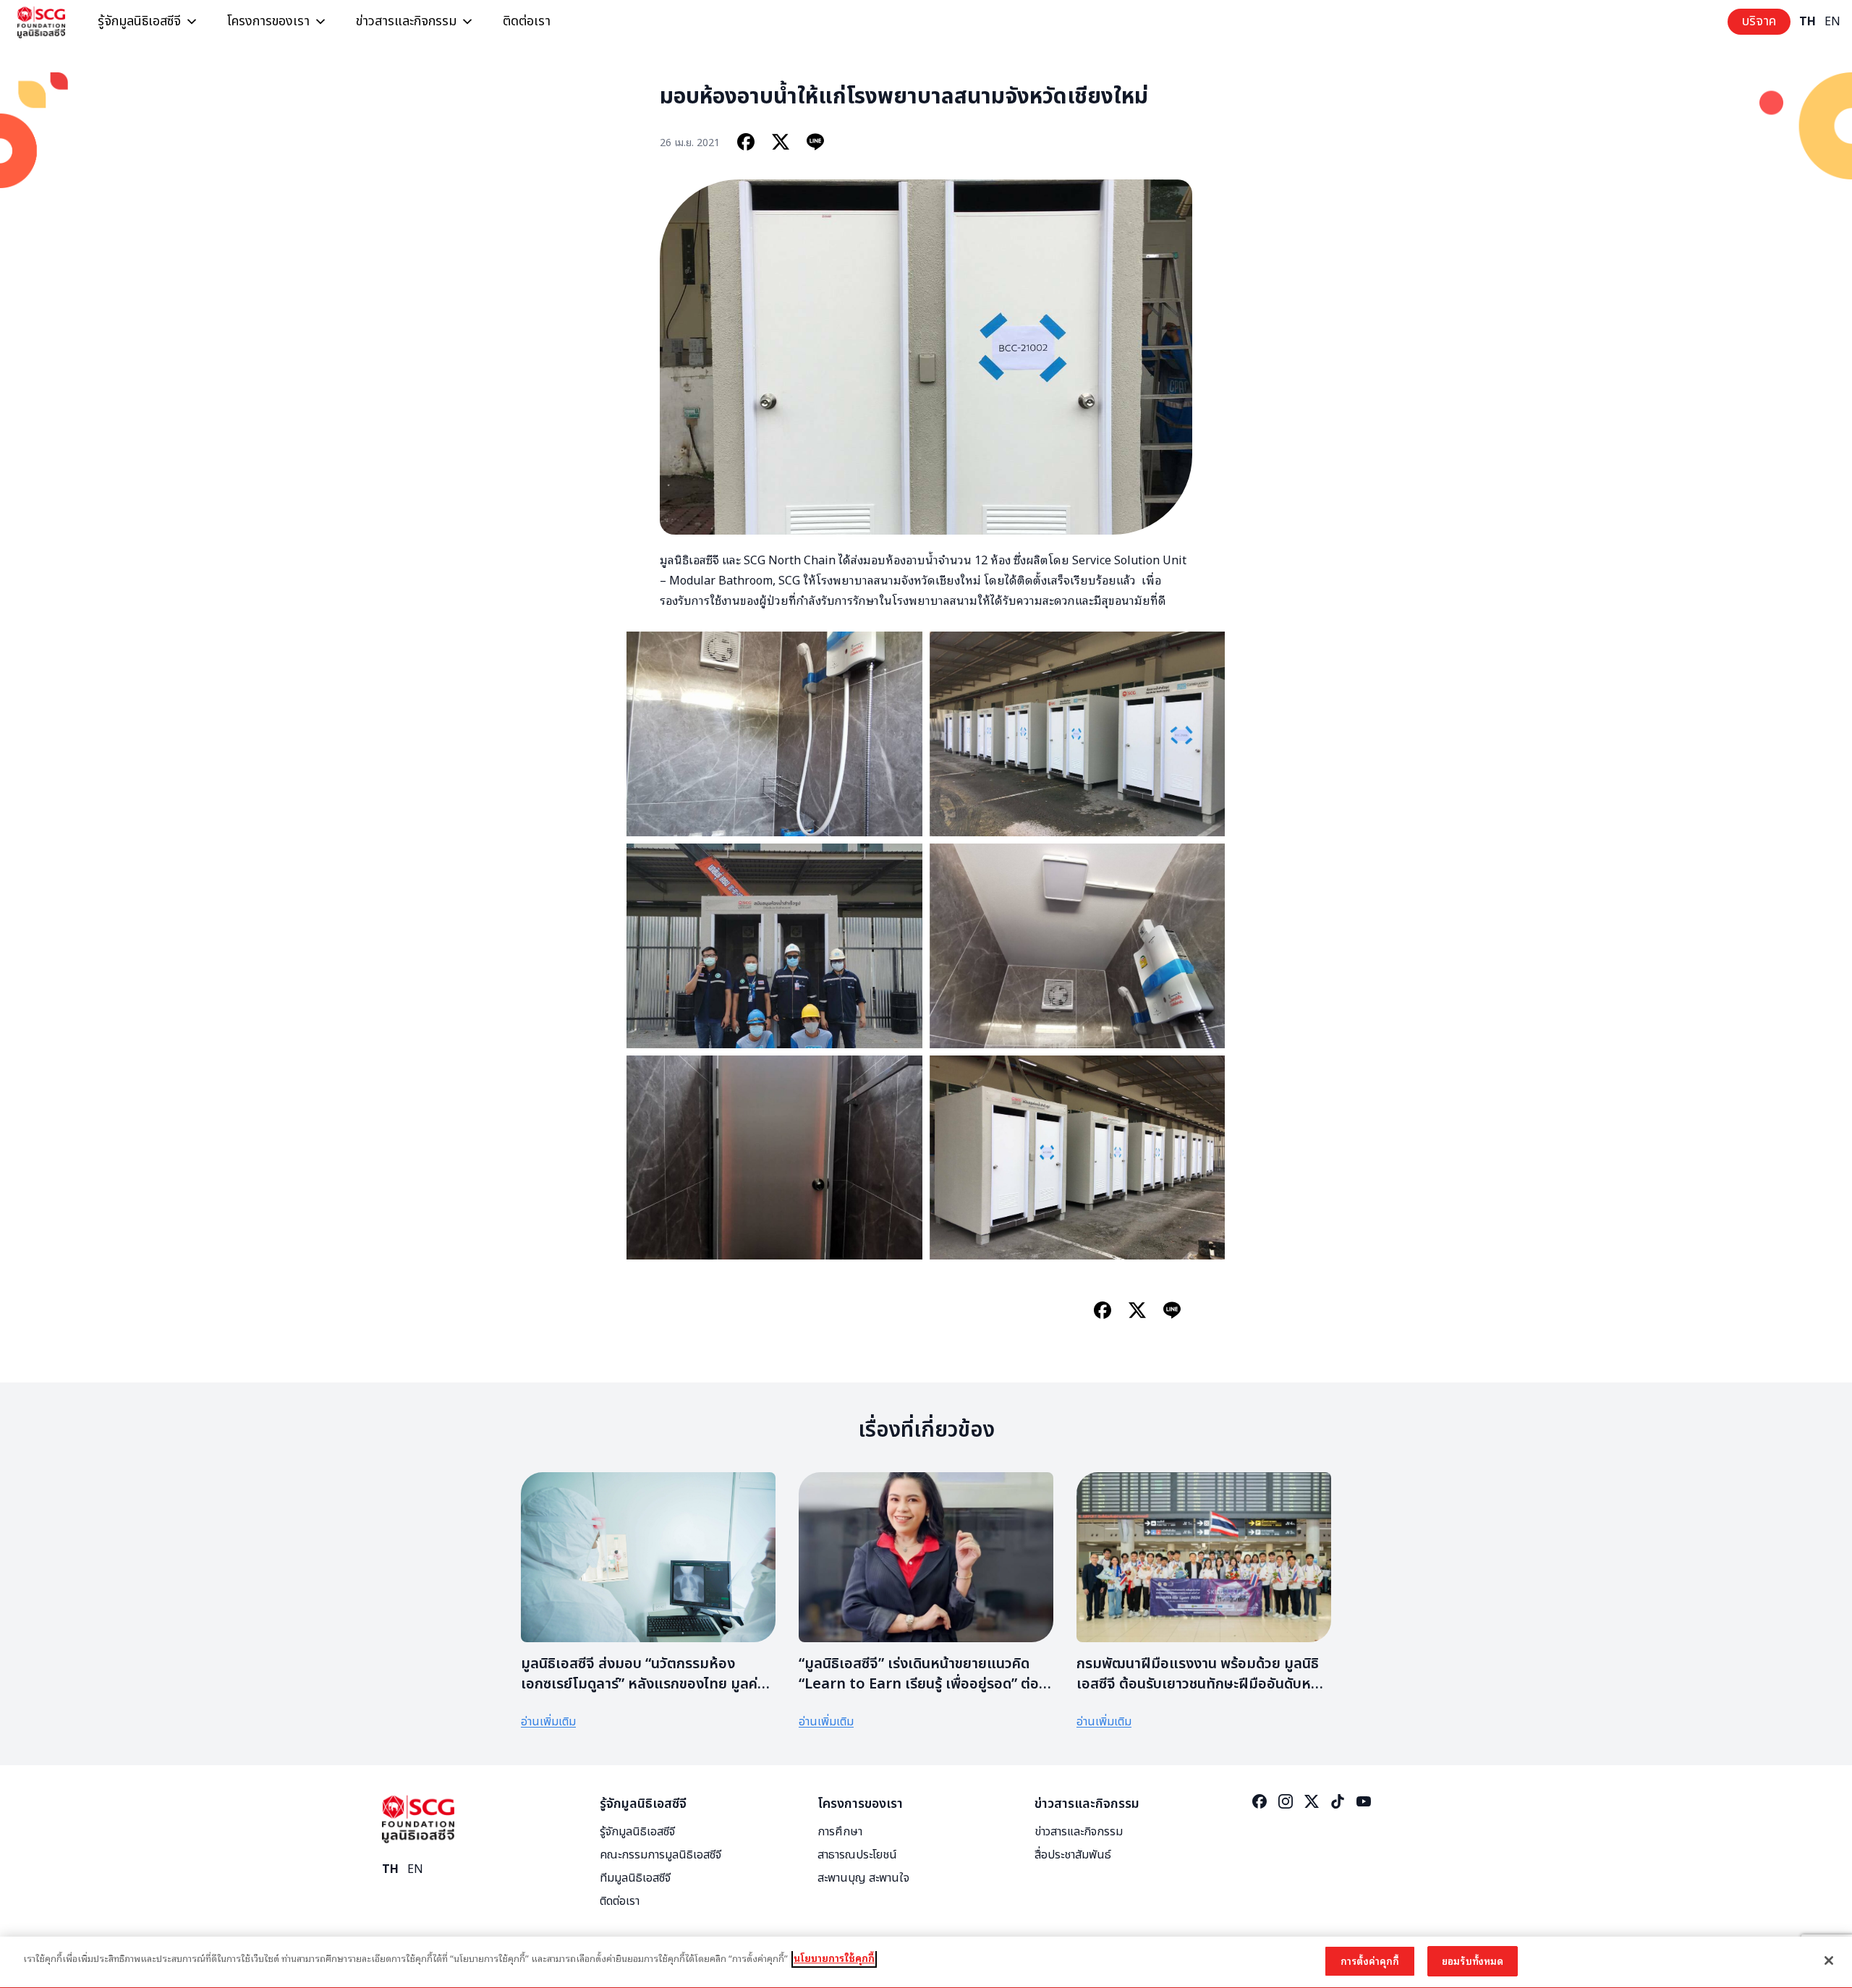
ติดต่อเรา (527, 21)
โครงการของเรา (268, 21)
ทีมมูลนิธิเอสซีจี (635, 1878)
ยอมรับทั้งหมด (1473, 1961)
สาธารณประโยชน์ (857, 1855)
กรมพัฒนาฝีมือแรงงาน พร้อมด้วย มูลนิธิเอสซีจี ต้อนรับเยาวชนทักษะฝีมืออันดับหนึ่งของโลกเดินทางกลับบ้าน (1202, 1684)
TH (1808, 22)
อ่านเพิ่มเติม (548, 1722)
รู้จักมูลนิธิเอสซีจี (139, 21)
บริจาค (1759, 21)
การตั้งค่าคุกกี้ (1370, 1961)
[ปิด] (1829, 1961)
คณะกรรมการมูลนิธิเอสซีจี (660, 1855)
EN (1832, 22)
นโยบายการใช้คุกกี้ (834, 1958)
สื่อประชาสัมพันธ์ (1073, 1855)
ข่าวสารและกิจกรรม (406, 21)
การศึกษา (840, 1832)
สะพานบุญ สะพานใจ (863, 1878)
